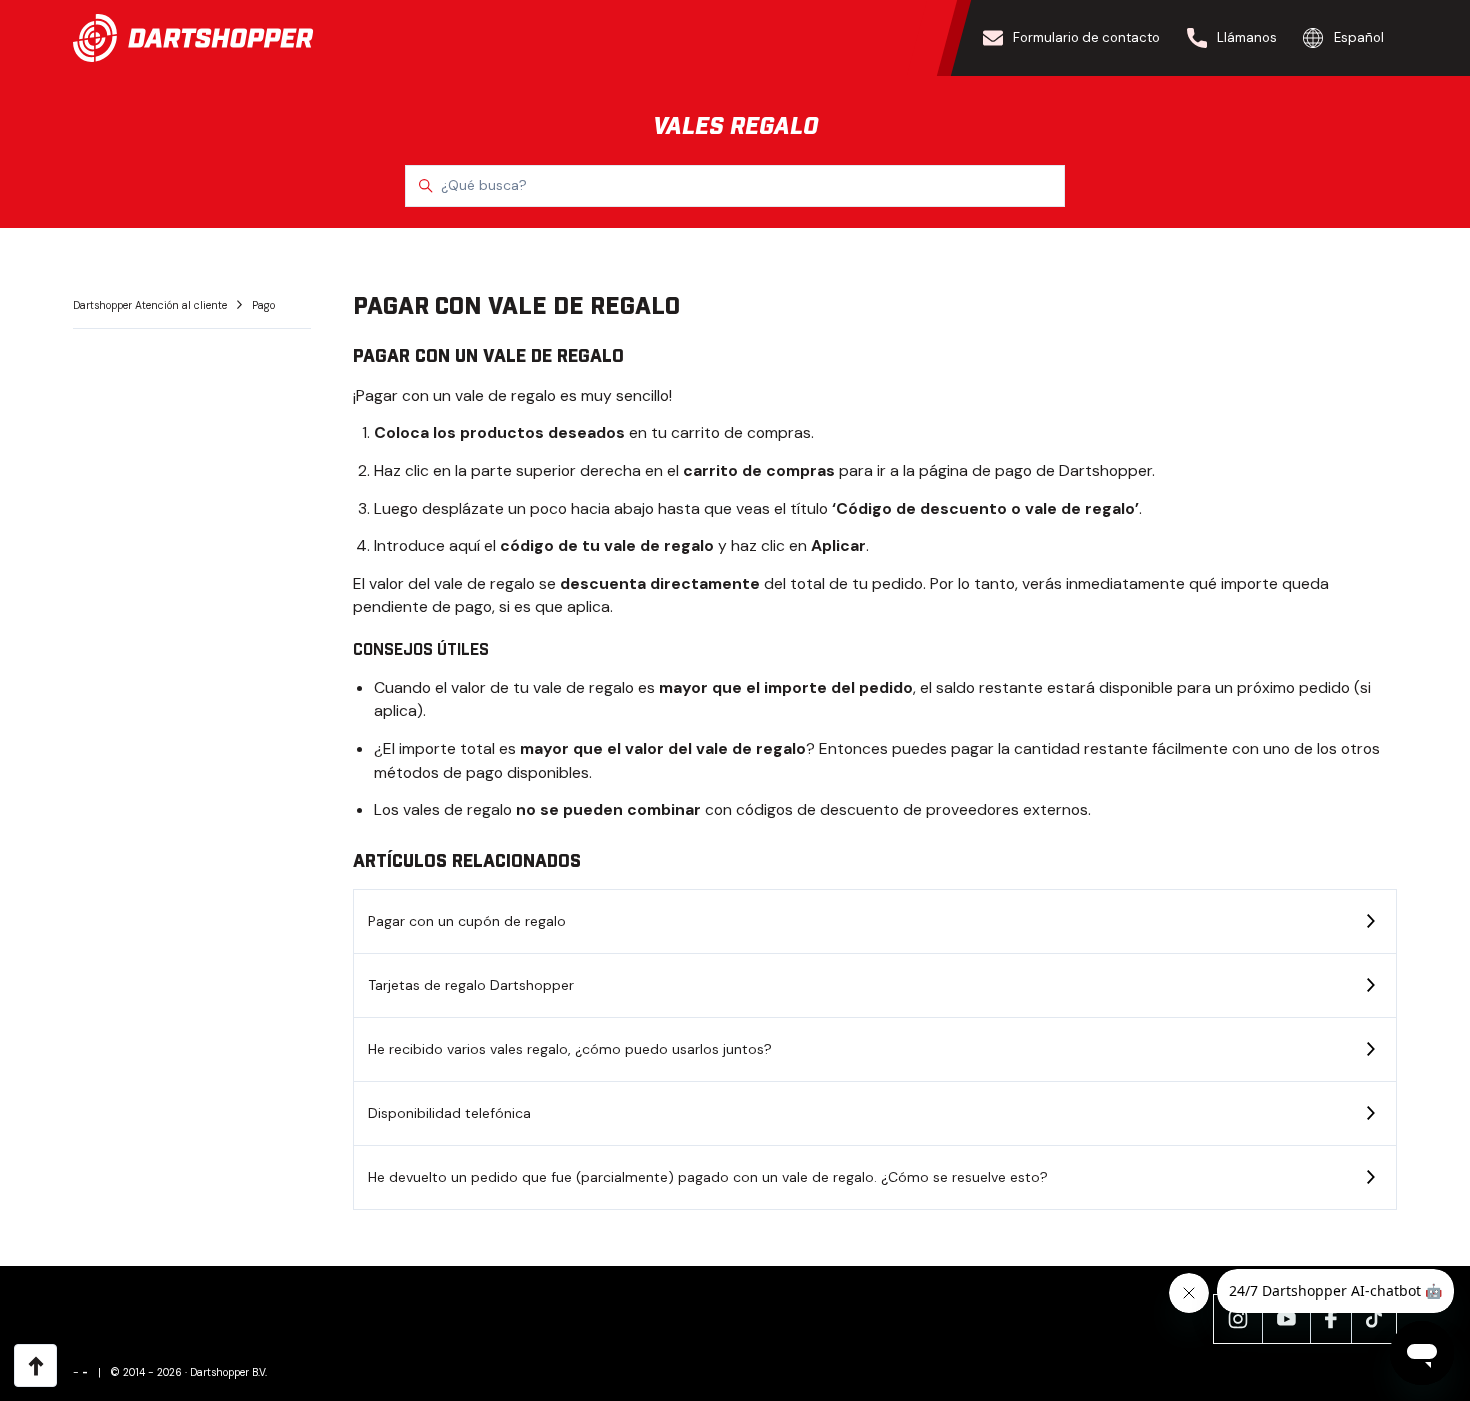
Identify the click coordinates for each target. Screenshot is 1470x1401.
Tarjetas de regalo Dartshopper (471, 985)
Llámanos (1247, 37)
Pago (263, 305)
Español (1359, 37)
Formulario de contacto (1086, 37)
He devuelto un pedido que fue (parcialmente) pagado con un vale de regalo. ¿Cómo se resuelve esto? (708, 1177)
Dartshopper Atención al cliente (151, 305)
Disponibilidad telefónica (449, 1113)
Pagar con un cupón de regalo (467, 921)
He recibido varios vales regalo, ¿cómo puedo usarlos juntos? (570, 1049)
